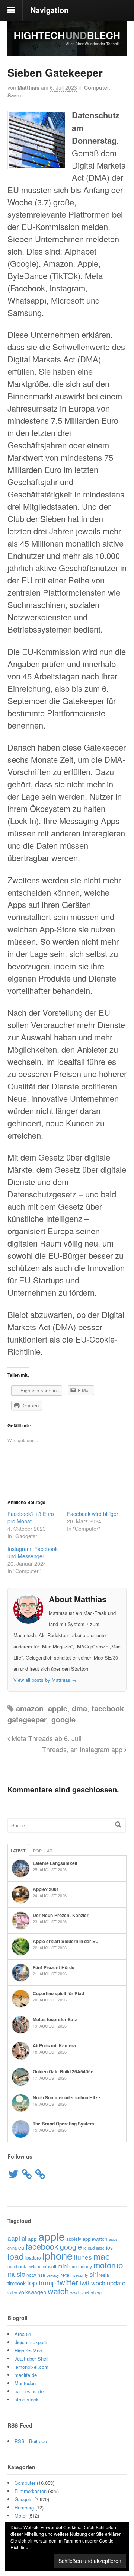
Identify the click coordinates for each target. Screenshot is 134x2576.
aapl (14, 2238)
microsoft (47, 2266)
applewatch (95, 2239)
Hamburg (24, 2507)
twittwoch (92, 2283)
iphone (58, 2255)
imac (100, 2248)
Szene (15, 95)
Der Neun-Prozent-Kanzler (61, 1915)
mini (63, 2266)
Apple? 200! (45, 1889)
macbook (17, 2266)
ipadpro (33, 2258)
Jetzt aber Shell (31, 2359)
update (116, 2283)
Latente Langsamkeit (55, 1863)
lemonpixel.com (31, 2367)
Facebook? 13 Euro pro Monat (31, 1517)
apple (58, 1708)
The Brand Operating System (63, 2124)
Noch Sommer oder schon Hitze (66, 2097)
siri (94, 2274)
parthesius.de (29, 2391)
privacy (53, 2275)
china (12, 2248)
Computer (97, 87)
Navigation (50, 10)
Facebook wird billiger (93, 1514)
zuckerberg (92, 2293)
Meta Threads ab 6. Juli (46, 1738)
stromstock (27, 2399)
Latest (18, 1850)
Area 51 (23, 2334)
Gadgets (24, 2499)
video (12, 2292)
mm (73, 2266)
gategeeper (27, 1719)
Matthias (28, 87)
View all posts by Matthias (45, 1680)
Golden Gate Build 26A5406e (63, 2071)
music (16, 2274)
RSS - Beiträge (31, 2441)
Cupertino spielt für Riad (58, 1993)
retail (66, 2275)
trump (47, 2283)
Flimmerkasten (31, 2491)
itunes (83, 2257)
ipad (16, 2256)
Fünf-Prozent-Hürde (54, 1967)
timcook (17, 2283)
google (63, 1719)
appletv (74, 2239)
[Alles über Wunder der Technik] (67, 50)
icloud (89, 2248)
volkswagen (32, 2292)
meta (32, 2266)
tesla (104, 2275)
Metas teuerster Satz (55, 2019)
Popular (43, 1850)
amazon (30, 1708)
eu (21, 2247)
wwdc (75, 2293)
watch (58, 2291)
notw (31, 2275)
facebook (108, 1708)
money (85, 2266)
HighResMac (28, 2350)
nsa (41, 2275)
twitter (68, 2282)
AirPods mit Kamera (54, 2045)
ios (109, 2247)
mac (102, 2256)
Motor (21, 2516)
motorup (108, 2265)
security (81, 2275)
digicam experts (32, 2342)
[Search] (118, 1824)
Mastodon (25, 2383)
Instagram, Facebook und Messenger (33, 1552)
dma (79, 1708)
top (32, 2282)
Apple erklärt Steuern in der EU (66, 1941)
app (32, 2239)
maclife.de (26, 2375)
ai (24, 2238)
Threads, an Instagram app (83, 1749)
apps (113, 2239)
